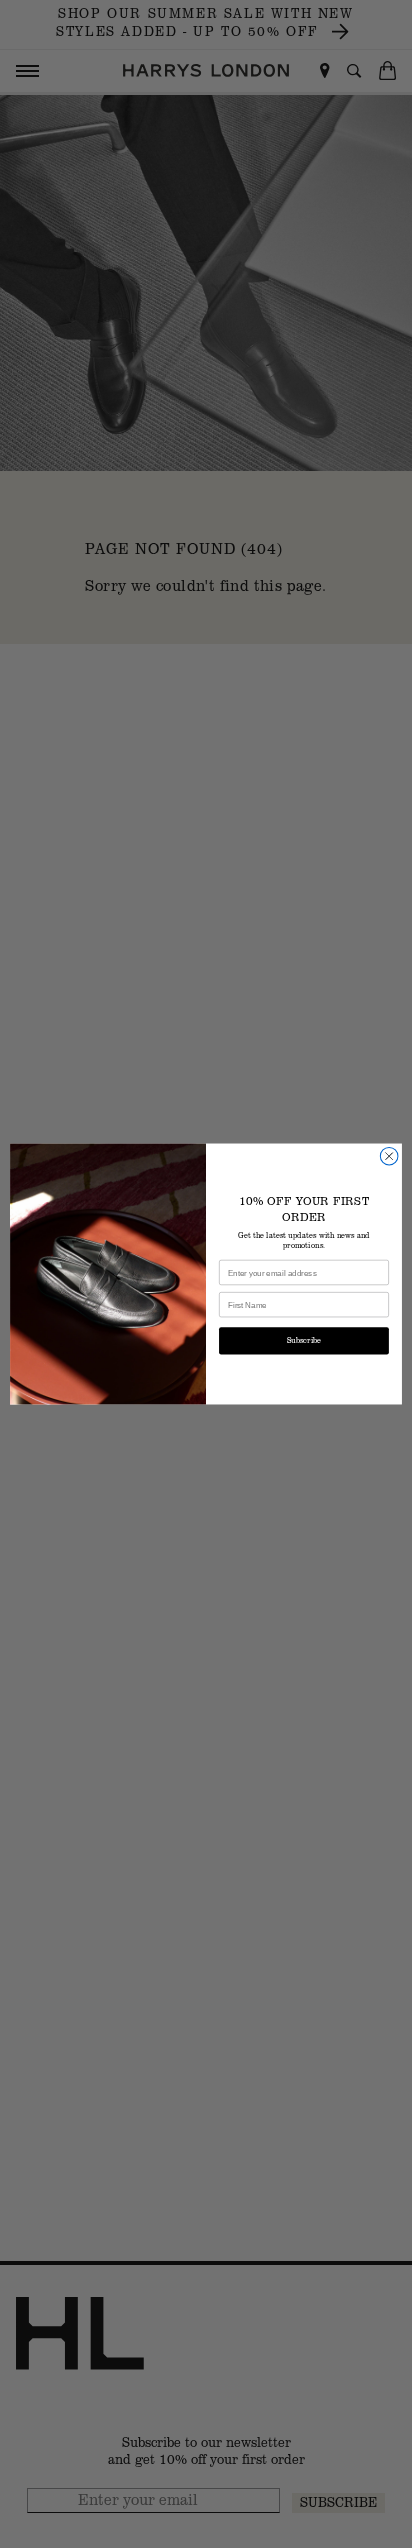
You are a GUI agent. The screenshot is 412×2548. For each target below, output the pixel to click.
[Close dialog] (389, 1156)
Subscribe (304, 1341)
